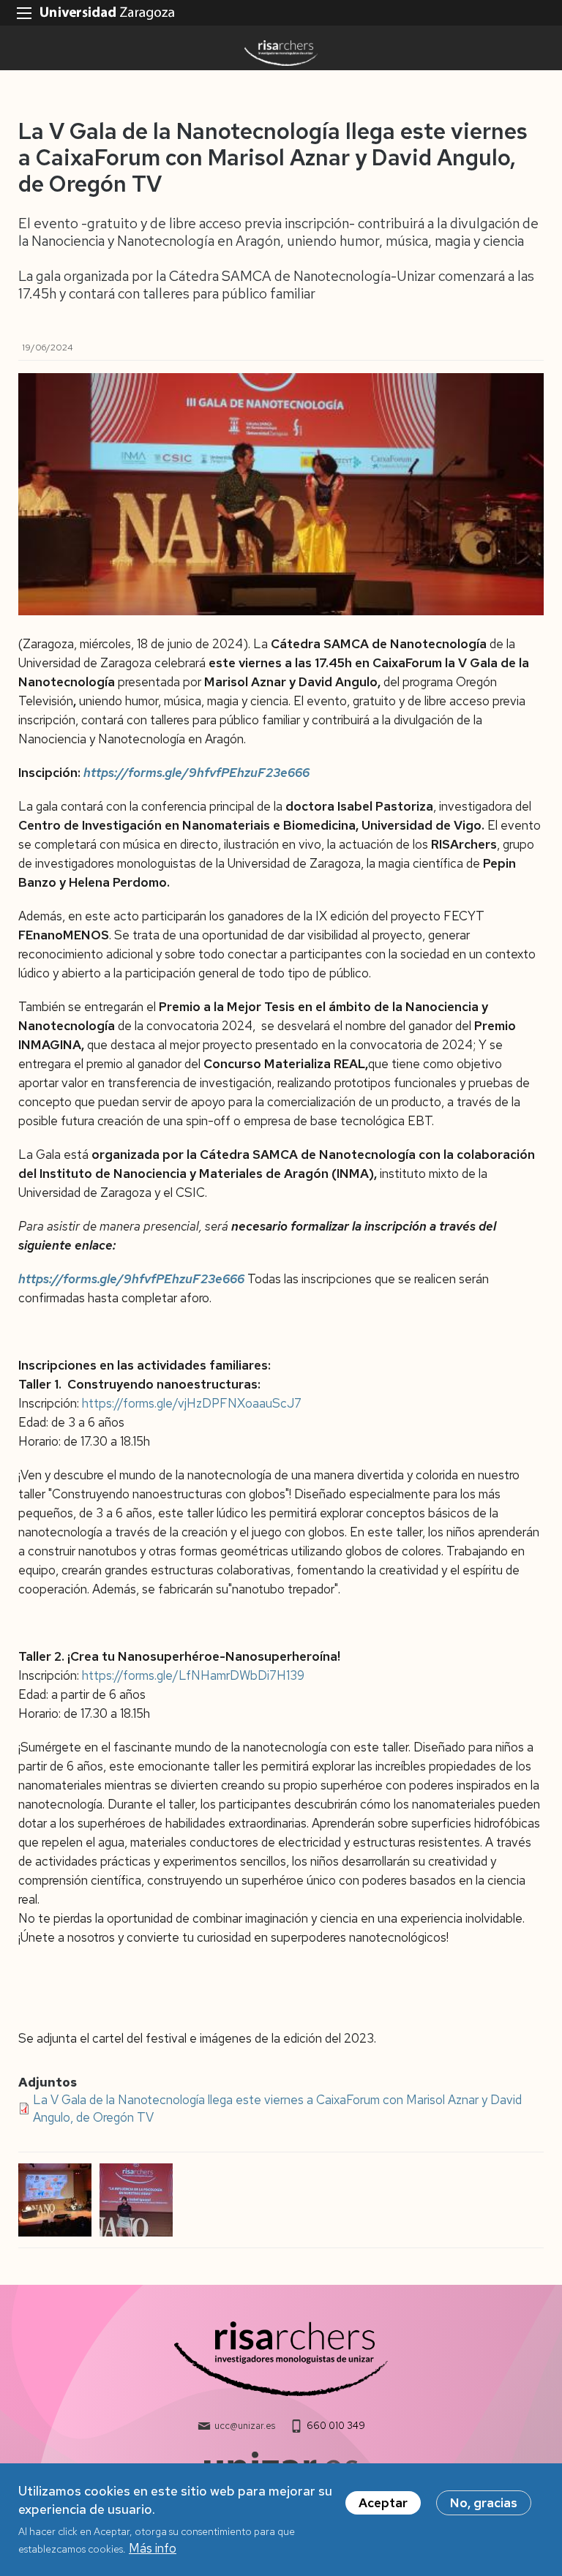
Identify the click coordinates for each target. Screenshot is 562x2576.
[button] (55, 2200)
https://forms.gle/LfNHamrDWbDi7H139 (193, 1675)
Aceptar (383, 2503)
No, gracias (484, 2503)
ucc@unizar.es (245, 2426)
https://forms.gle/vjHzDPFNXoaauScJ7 (192, 1403)
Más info (153, 2548)
